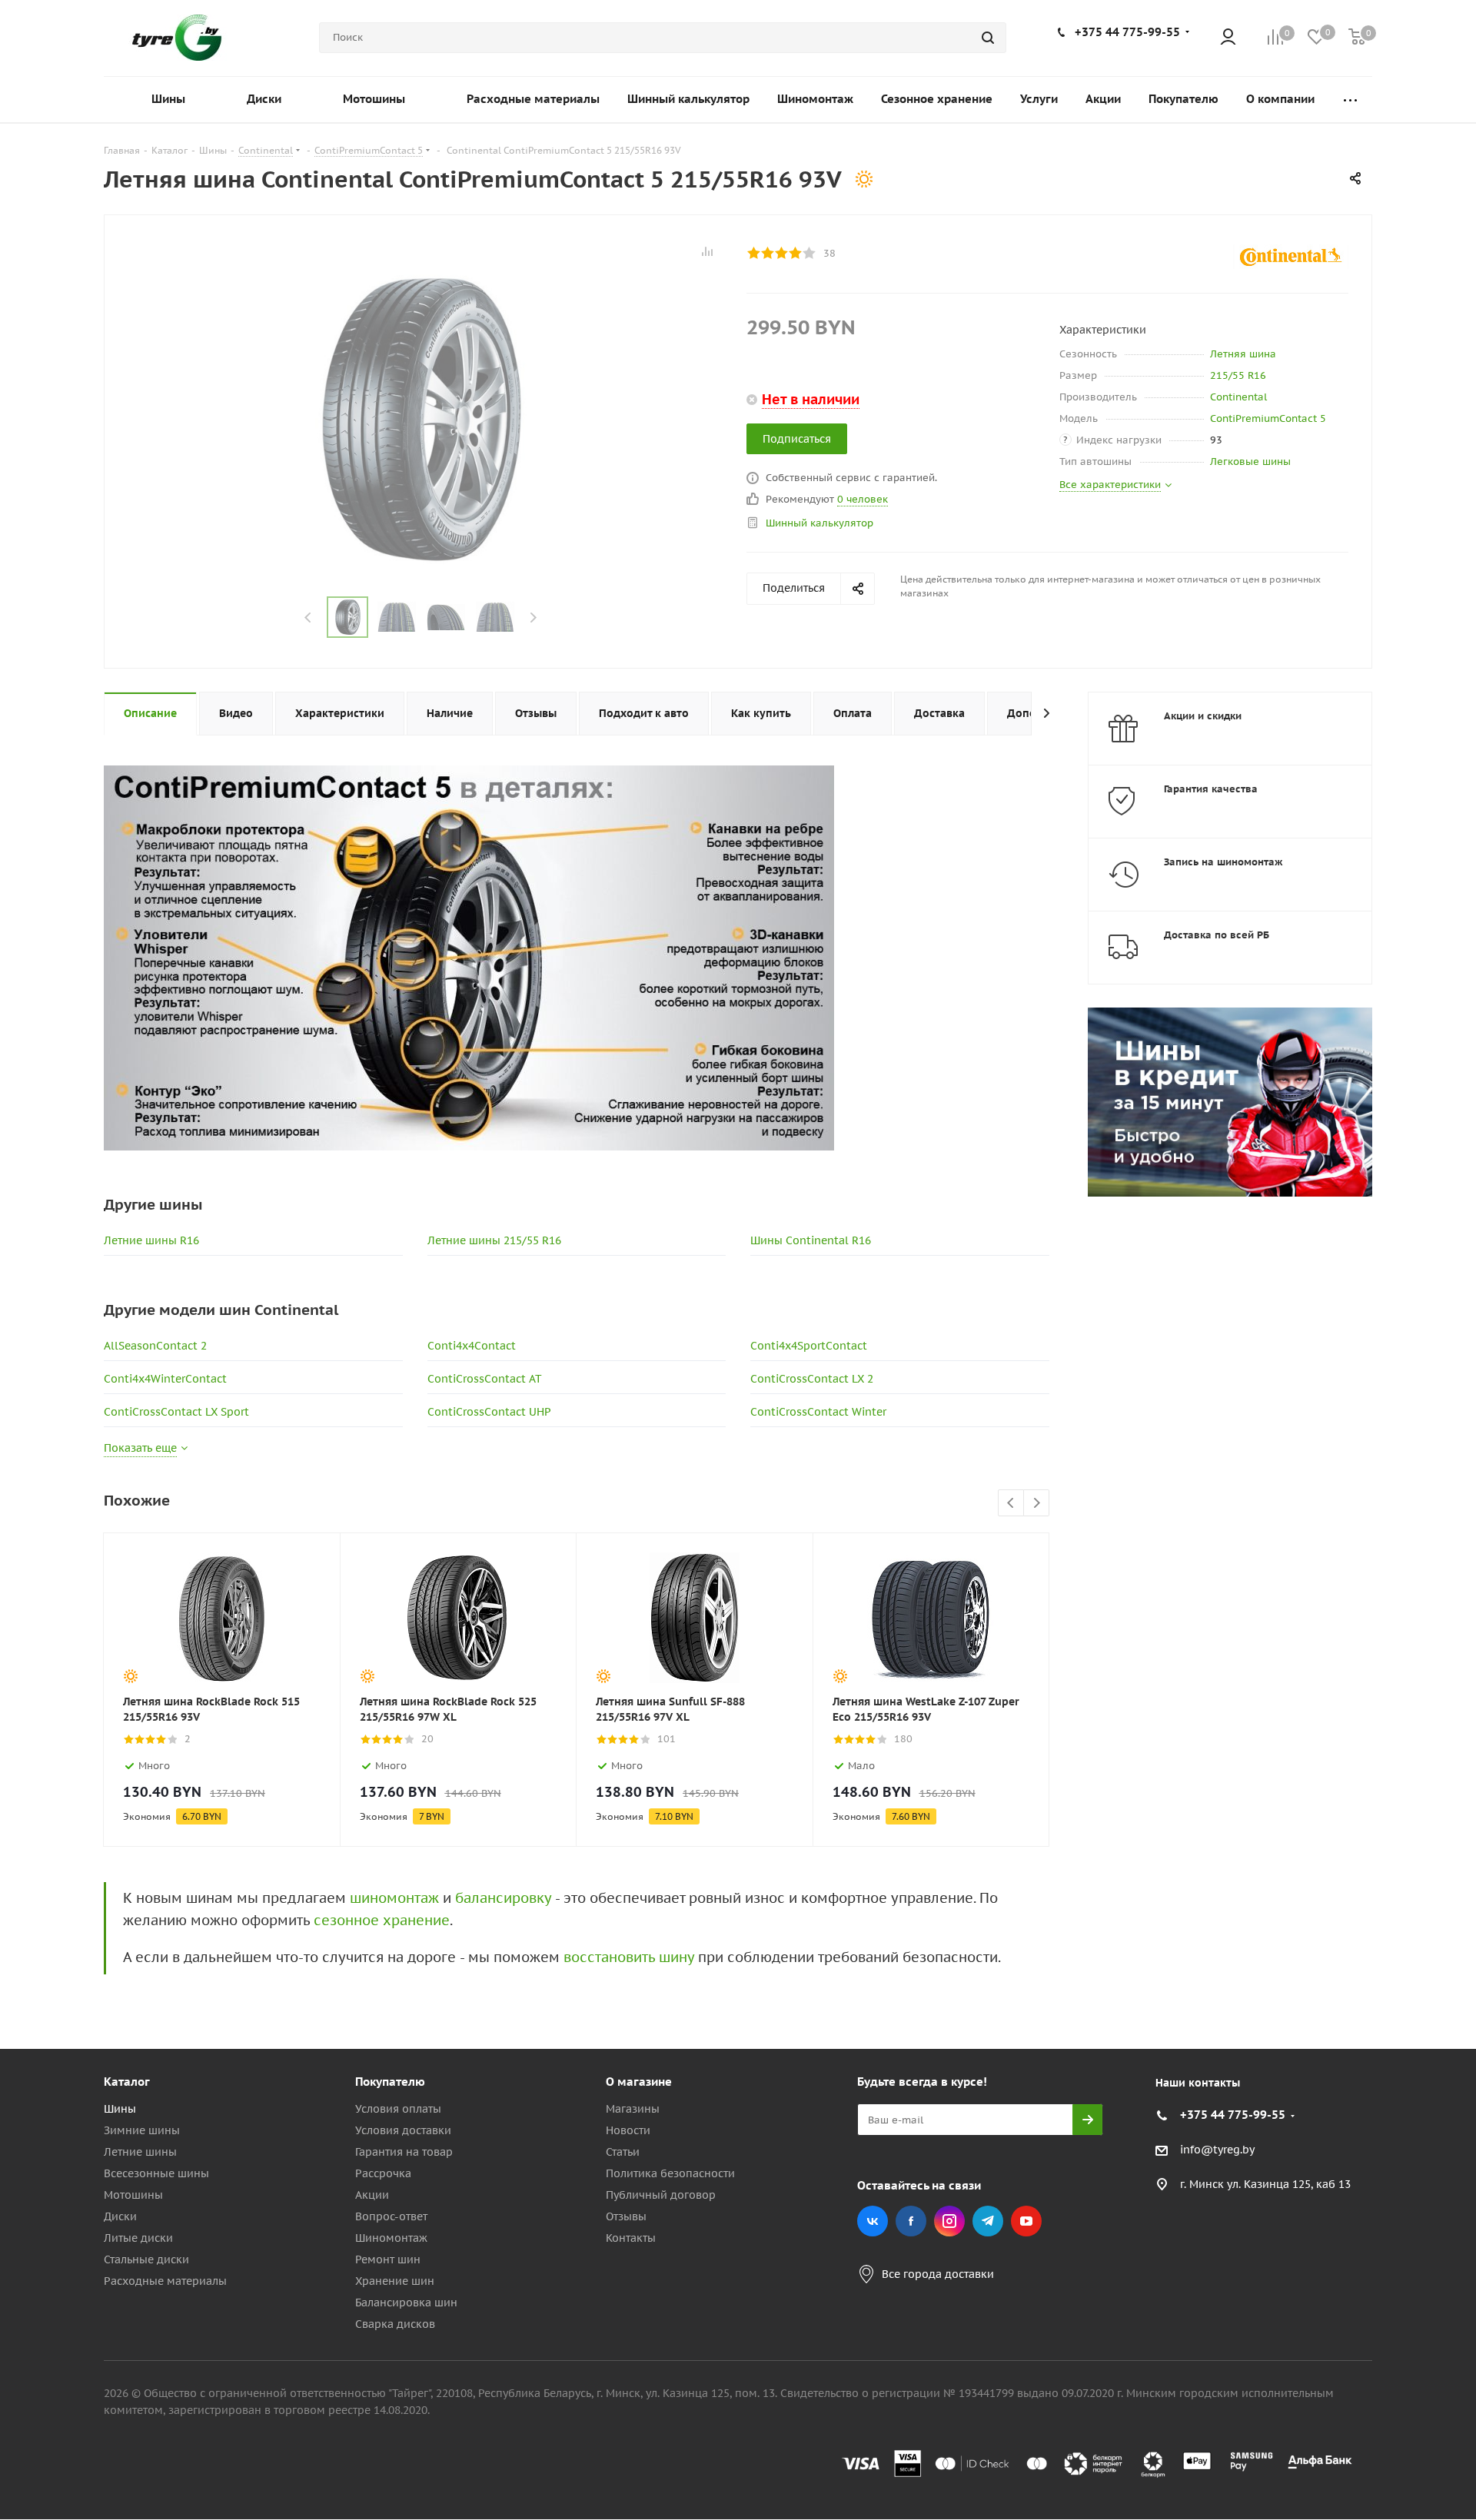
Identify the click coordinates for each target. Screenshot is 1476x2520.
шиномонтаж (394, 1898)
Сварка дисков (395, 2324)
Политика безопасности (670, 2173)
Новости (628, 2130)
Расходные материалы (165, 2281)
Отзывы (626, 2216)
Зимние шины (142, 2130)
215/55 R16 (1238, 375)
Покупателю (390, 2082)
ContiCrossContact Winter (818, 1412)
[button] (1411, 1955)
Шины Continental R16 (811, 1240)
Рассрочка (383, 2173)
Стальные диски (146, 2259)
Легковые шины (1250, 462)
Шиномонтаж (391, 2238)
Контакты (631, 2238)
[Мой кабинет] (1228, 38)
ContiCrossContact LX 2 (812, 1379)
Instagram (949, 2221)
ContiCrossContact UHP (489, 1412)
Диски (120, 2216)
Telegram (988, 2221)
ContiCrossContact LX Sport (176, 1412)
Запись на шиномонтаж (1223, 862)
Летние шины (140, 2152)
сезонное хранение (382, 1920)
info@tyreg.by (1217, 2150)
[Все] (1350, 100)
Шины (120, 2109)
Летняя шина (1243, 354)
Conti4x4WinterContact (165, 1379)
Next (533, 618)
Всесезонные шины (156, 2173)
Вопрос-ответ (391, 2216)
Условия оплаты (398, 2109)
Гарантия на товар (404, 2152)
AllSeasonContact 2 (155, 1346)
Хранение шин (395, 2281)
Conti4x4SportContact (809, 1346)
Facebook (911, 2221)
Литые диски (138, 2238)
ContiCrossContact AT (485, 1379)
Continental (1238, 397)
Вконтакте (873, 2221)
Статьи (623, 2152)
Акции (372, 2195)
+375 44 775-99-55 (1127, 32)
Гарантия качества (1211, 789)
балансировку (503, 1898)
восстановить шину (629, 1957)
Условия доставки (403, 2130)
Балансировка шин (406, 2303)
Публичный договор (661, 2195)
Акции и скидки (1203, 716)
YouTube (1026, 2221)
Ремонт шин (388, 2259)
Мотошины (133, 2195)
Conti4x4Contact (472, 1346)
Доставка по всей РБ (1217, 935)
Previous (309, 618)
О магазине (639, 2082)
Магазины (633, 2109)
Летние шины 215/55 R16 (494, 1240)
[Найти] (988, 38)
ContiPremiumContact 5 (1268, 418)
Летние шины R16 (151, 1240)
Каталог (127, 2082)
